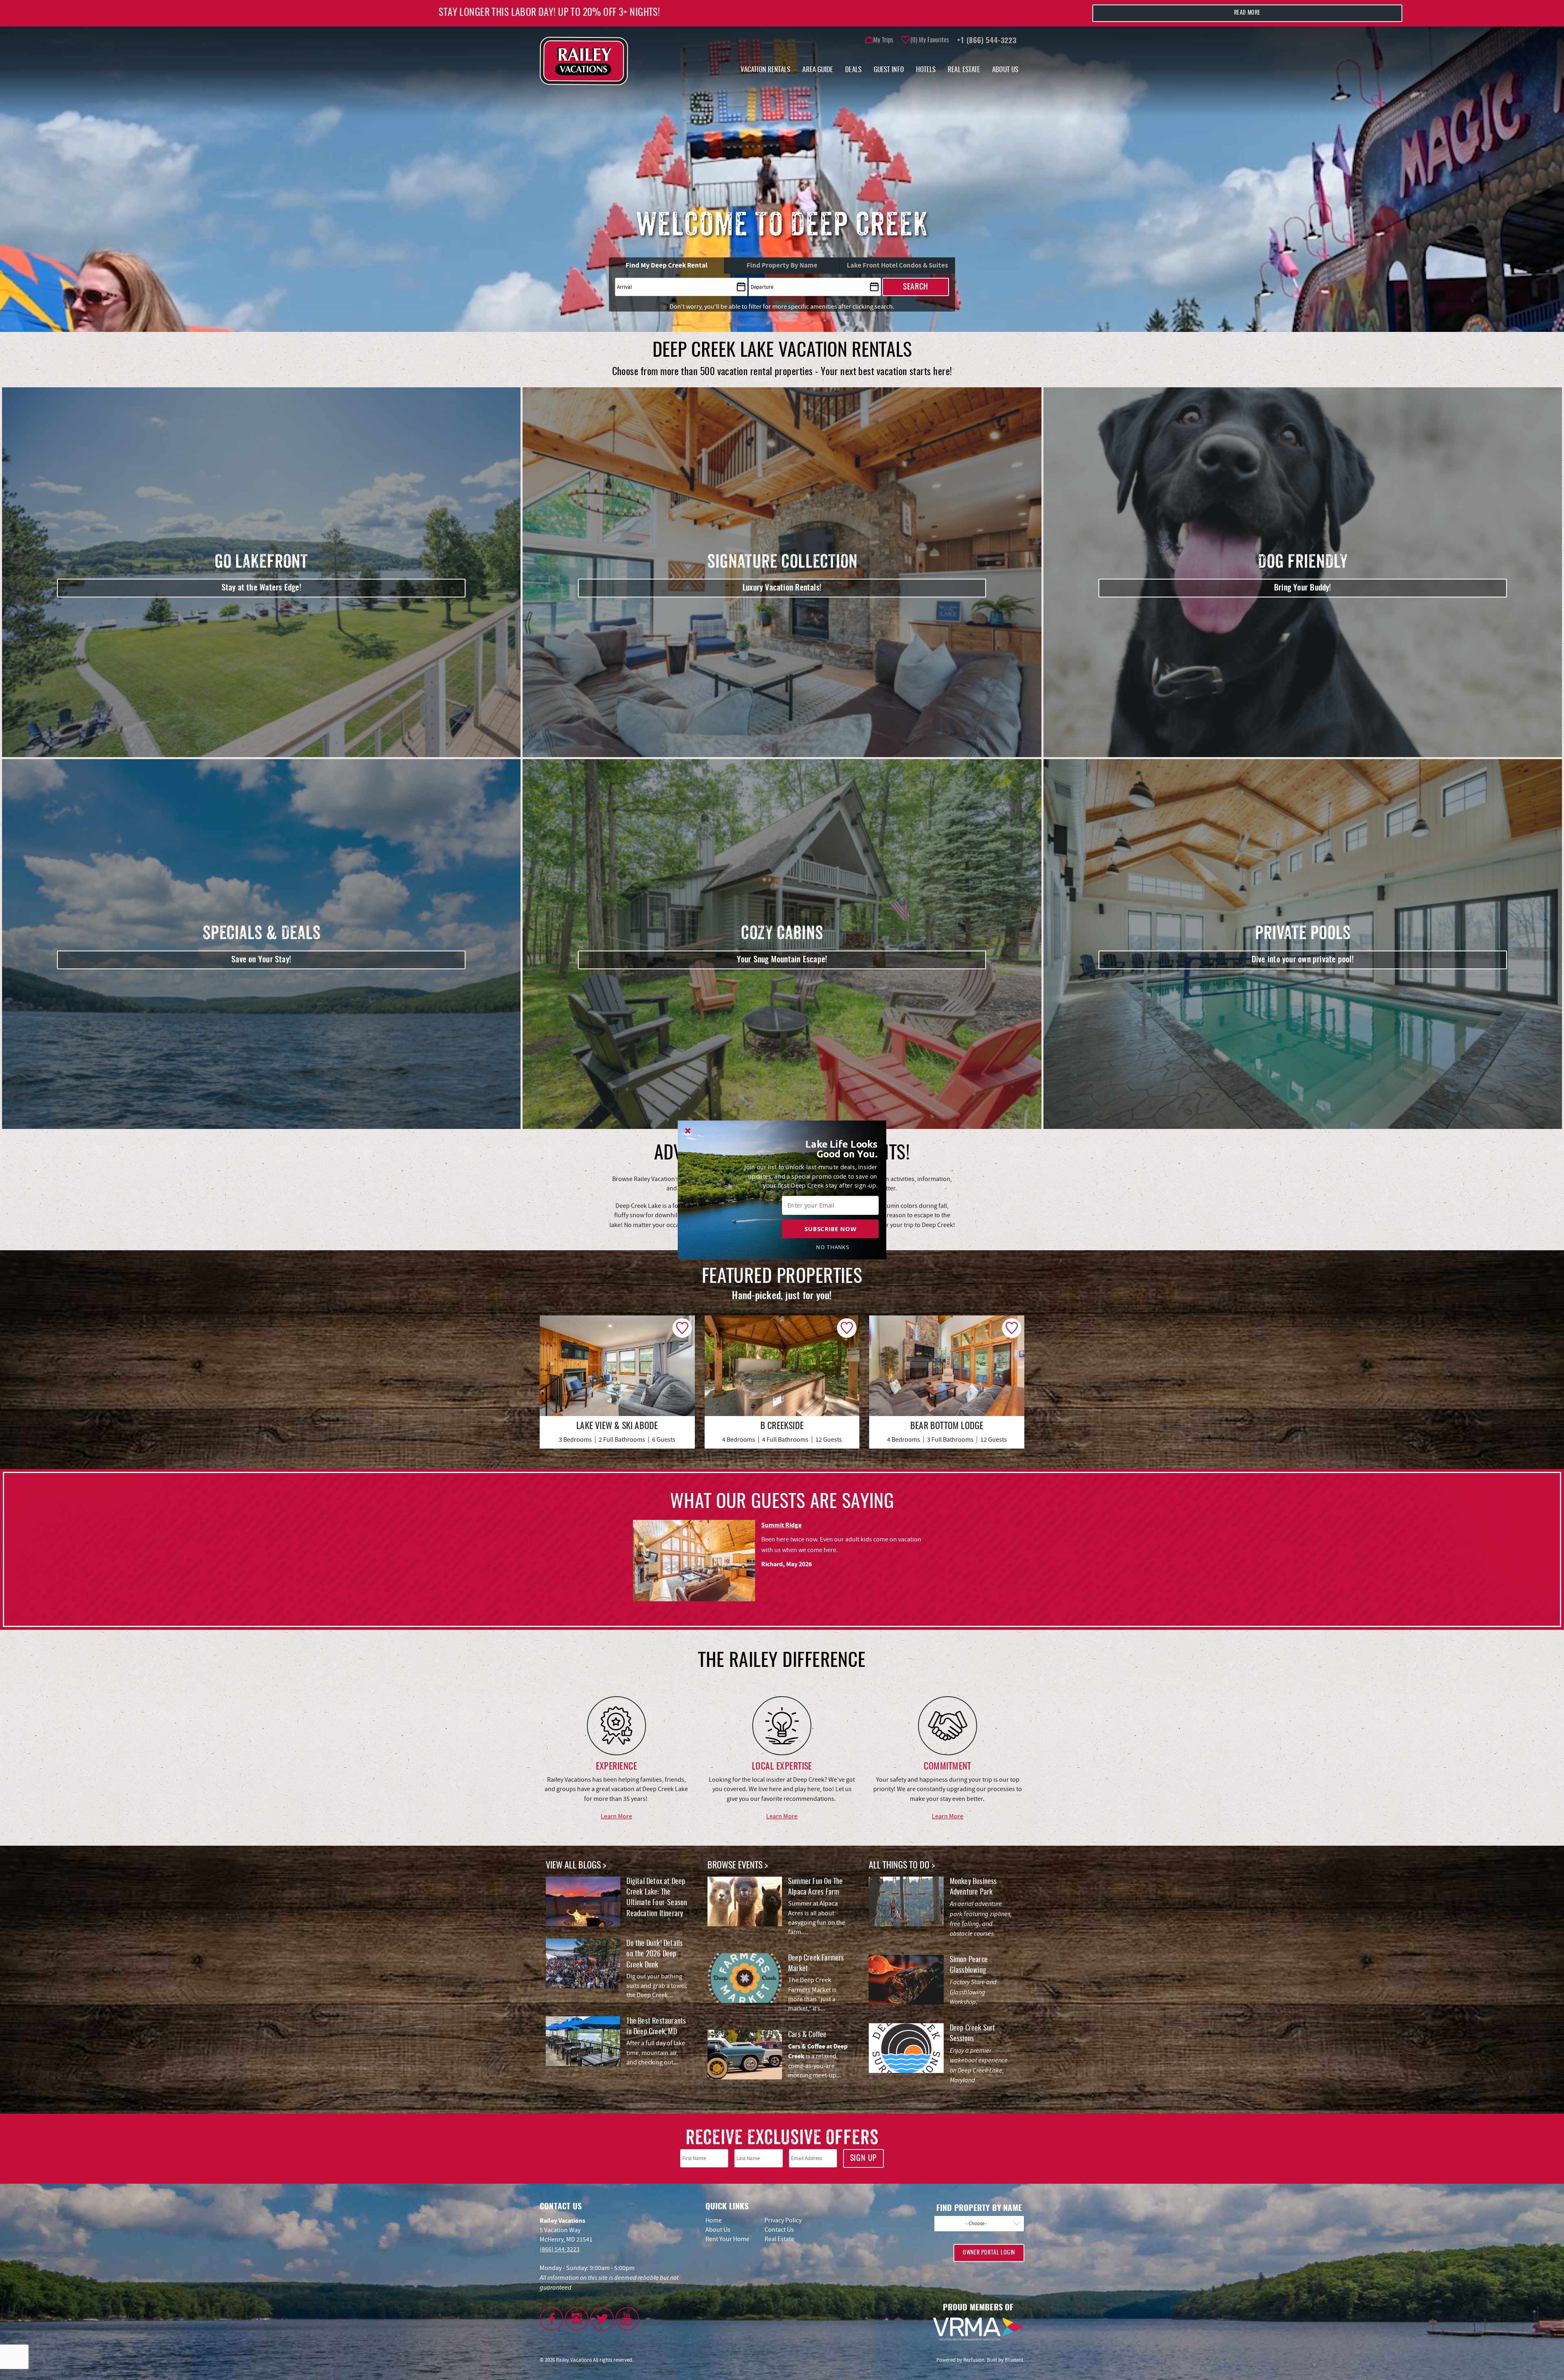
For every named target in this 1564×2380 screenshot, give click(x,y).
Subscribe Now (830, 1229)
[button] (833, 1149)
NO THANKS (833, 1247)
